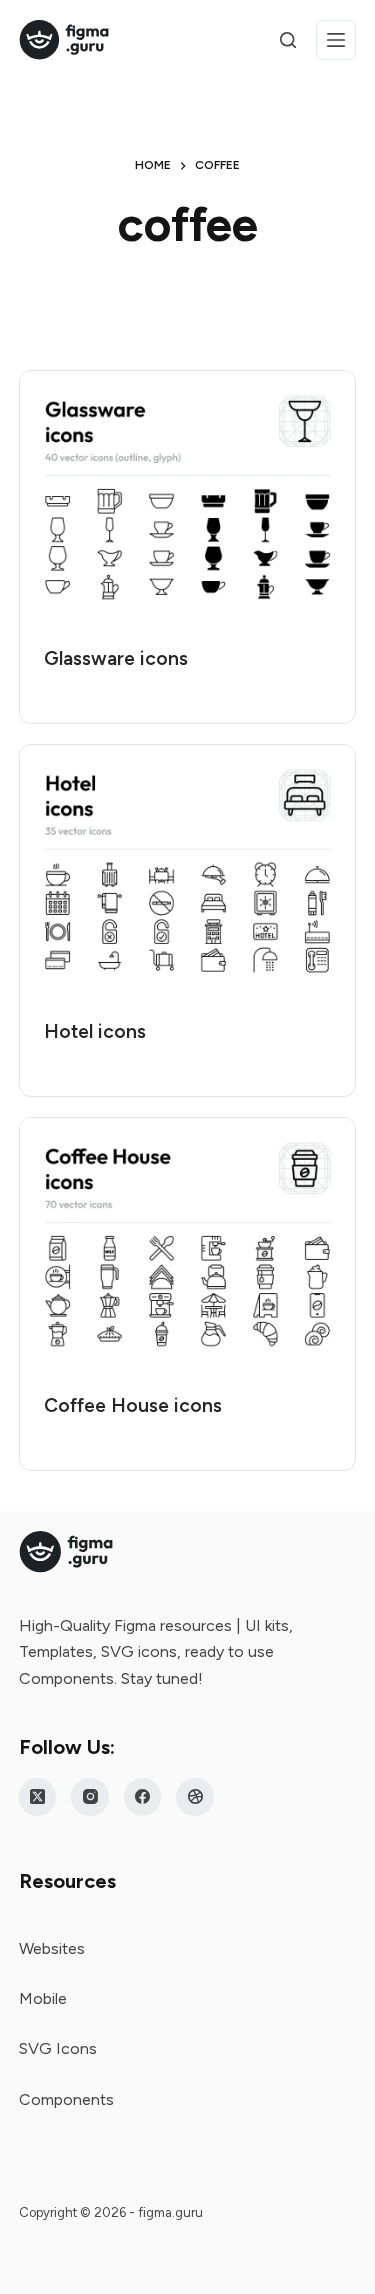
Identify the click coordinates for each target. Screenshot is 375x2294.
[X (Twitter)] (38, 1797)
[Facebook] (143, 1797)
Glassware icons (116, 658)
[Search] (288, 40)
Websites (52, 1948)
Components (66, 2099)
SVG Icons (58, 2048)
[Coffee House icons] (188, 1244)
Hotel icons (95, 1031)
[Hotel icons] (188, 871)
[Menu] (336, 40)
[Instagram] (90, 1797)
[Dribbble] (195, 1797)
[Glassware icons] (188, 497)
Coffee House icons (133, 1405)
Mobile (43, 1998)
